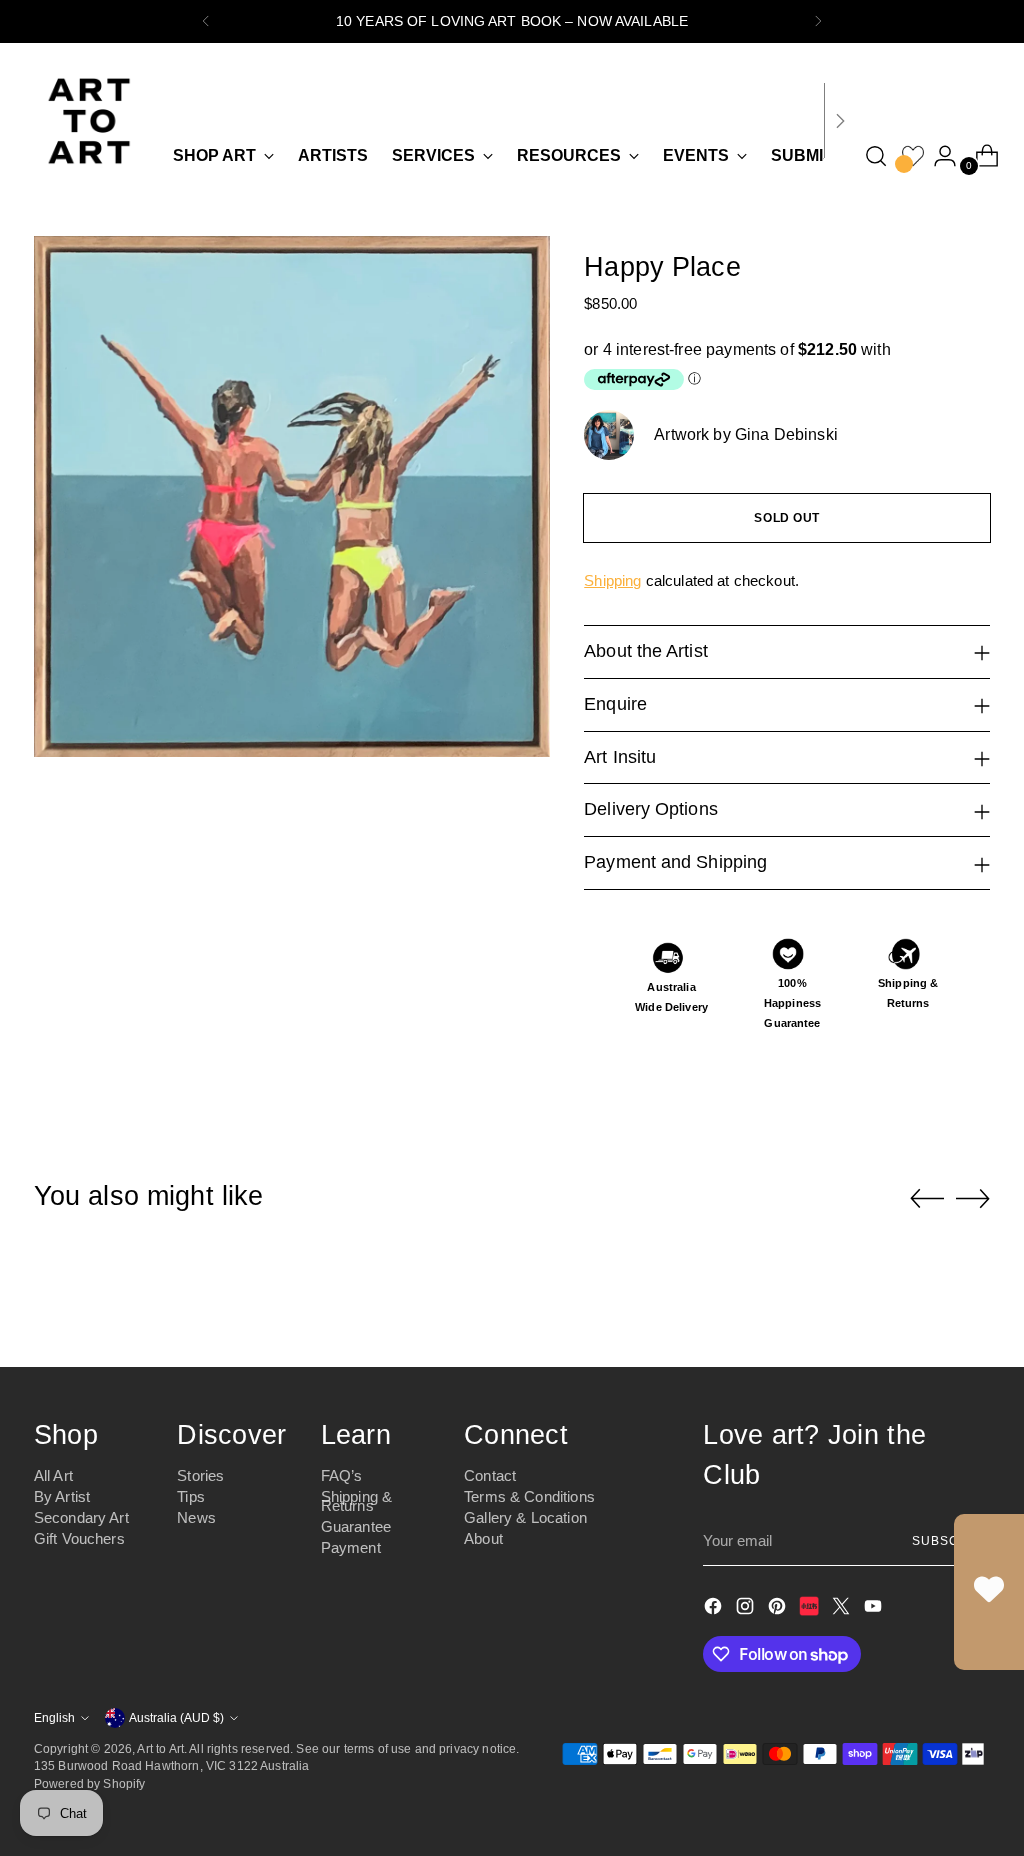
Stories (200, 1475)
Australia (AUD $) (176, 1717)
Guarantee (356, 1526)
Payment (351, 1547)
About (483, 1538)
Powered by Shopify (90, 1783)
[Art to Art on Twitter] (843, 1609)
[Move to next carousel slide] (973, 1198)
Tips (191, 1496)
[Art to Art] (89, 121)
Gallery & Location (525, 1517)
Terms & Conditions (529, 1496)
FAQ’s (342, 1475)
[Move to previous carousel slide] (927, 1199)
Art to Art (160, 1748)
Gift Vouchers (79, 1538)
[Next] (818, 21)
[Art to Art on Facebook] (715, 1609)
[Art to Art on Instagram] (747, 1609)
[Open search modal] (876, 156)
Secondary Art (81, 1517)
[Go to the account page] (937, 156)
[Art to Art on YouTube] (875, 1609)
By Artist (62, 1496)
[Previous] (206, 21)
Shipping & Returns (357, 1501)
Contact (490, 1475)
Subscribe (951, 1540)
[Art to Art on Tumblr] (811, 1609)
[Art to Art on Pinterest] (779, 1609)
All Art (53, 1475)
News (196, 1517)
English (54, 1717)
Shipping (612, 580)
